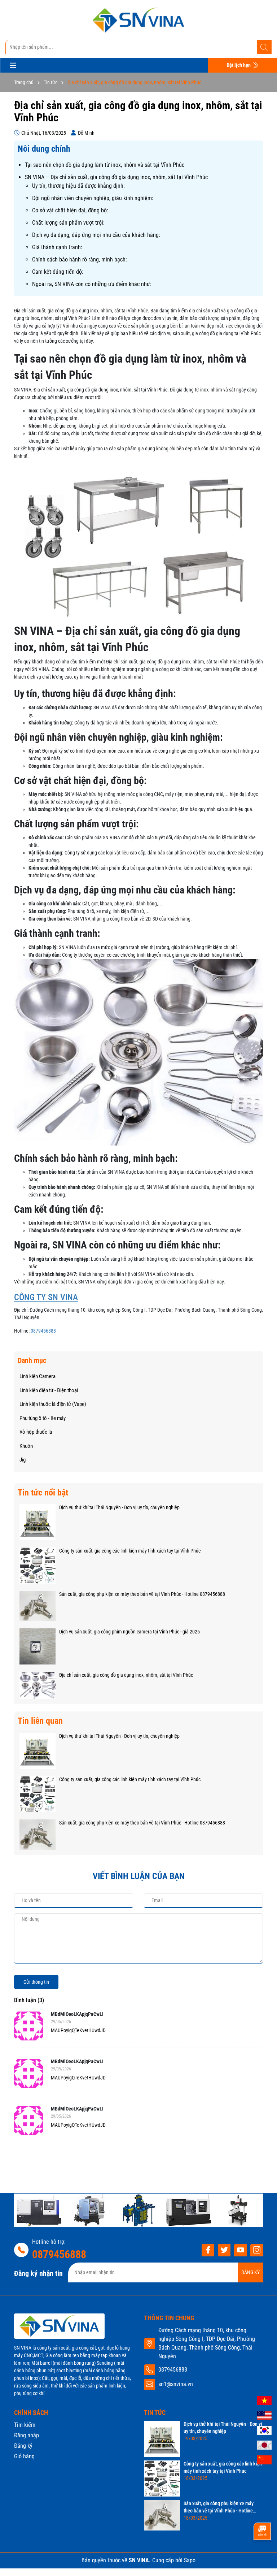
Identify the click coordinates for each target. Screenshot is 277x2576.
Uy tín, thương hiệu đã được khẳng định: (78, 186)
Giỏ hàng (24, 2456)
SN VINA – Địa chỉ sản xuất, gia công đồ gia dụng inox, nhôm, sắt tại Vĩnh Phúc (116, 177)
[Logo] (138, 20)
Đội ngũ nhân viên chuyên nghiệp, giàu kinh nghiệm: (93, 198)
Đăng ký (23, 2446)
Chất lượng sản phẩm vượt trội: (68, 223)
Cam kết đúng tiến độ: (58, 272)
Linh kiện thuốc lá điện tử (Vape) (53, 1404)
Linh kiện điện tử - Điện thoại (49, 1390)
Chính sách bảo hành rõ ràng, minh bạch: (80, 259)
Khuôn (26, 1446)
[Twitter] (224, 2250)
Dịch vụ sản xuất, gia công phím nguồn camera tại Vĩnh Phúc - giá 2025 (129, 1632)
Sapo (190, 2560)
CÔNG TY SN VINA (46, 1297)
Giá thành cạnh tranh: (57, 247)
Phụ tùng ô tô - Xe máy (43, 1418)
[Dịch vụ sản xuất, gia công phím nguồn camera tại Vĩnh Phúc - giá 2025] (38, 1646)
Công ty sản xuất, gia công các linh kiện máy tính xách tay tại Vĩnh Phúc (130, 1551)
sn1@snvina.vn (176, 2384)
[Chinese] (264, 2459)
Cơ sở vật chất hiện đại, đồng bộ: (70, 210)
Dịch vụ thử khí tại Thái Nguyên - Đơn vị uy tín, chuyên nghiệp (119, 1507)
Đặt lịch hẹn (239, 65)
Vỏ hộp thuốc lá (36, 1432)
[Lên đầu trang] (262, 2556)
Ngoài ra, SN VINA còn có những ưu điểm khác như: (92, 284)
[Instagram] (257, 2250)
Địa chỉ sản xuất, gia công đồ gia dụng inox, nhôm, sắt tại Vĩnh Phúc (126, 1675)
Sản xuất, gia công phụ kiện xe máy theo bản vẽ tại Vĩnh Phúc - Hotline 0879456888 (142, 1594)
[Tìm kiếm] (264, 47)
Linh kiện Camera (38, 1376)
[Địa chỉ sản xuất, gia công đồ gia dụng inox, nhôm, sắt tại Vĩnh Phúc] (38, 1685)
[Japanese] (264, 2445)
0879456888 (43, 1331)
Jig (23, 1460)
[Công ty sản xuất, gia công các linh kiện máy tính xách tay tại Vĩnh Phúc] (38, 1565)
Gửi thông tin (36, 1982)
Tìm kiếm (25, 2425)
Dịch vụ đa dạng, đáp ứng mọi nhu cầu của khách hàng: (96, 235)
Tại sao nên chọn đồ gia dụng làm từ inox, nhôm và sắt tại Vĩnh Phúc (105, 165)
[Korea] (264, 2430)
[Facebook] (208, 2250)
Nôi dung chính (44, 149)
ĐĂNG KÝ (250, 2272)
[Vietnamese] (264, 2400)
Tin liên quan (40, 1721)
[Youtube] (240, 2250)
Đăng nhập (27, 2435)
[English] (264, 2415)
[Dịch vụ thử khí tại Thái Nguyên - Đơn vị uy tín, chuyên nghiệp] (38, 1522)
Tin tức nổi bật (43, 1493)
